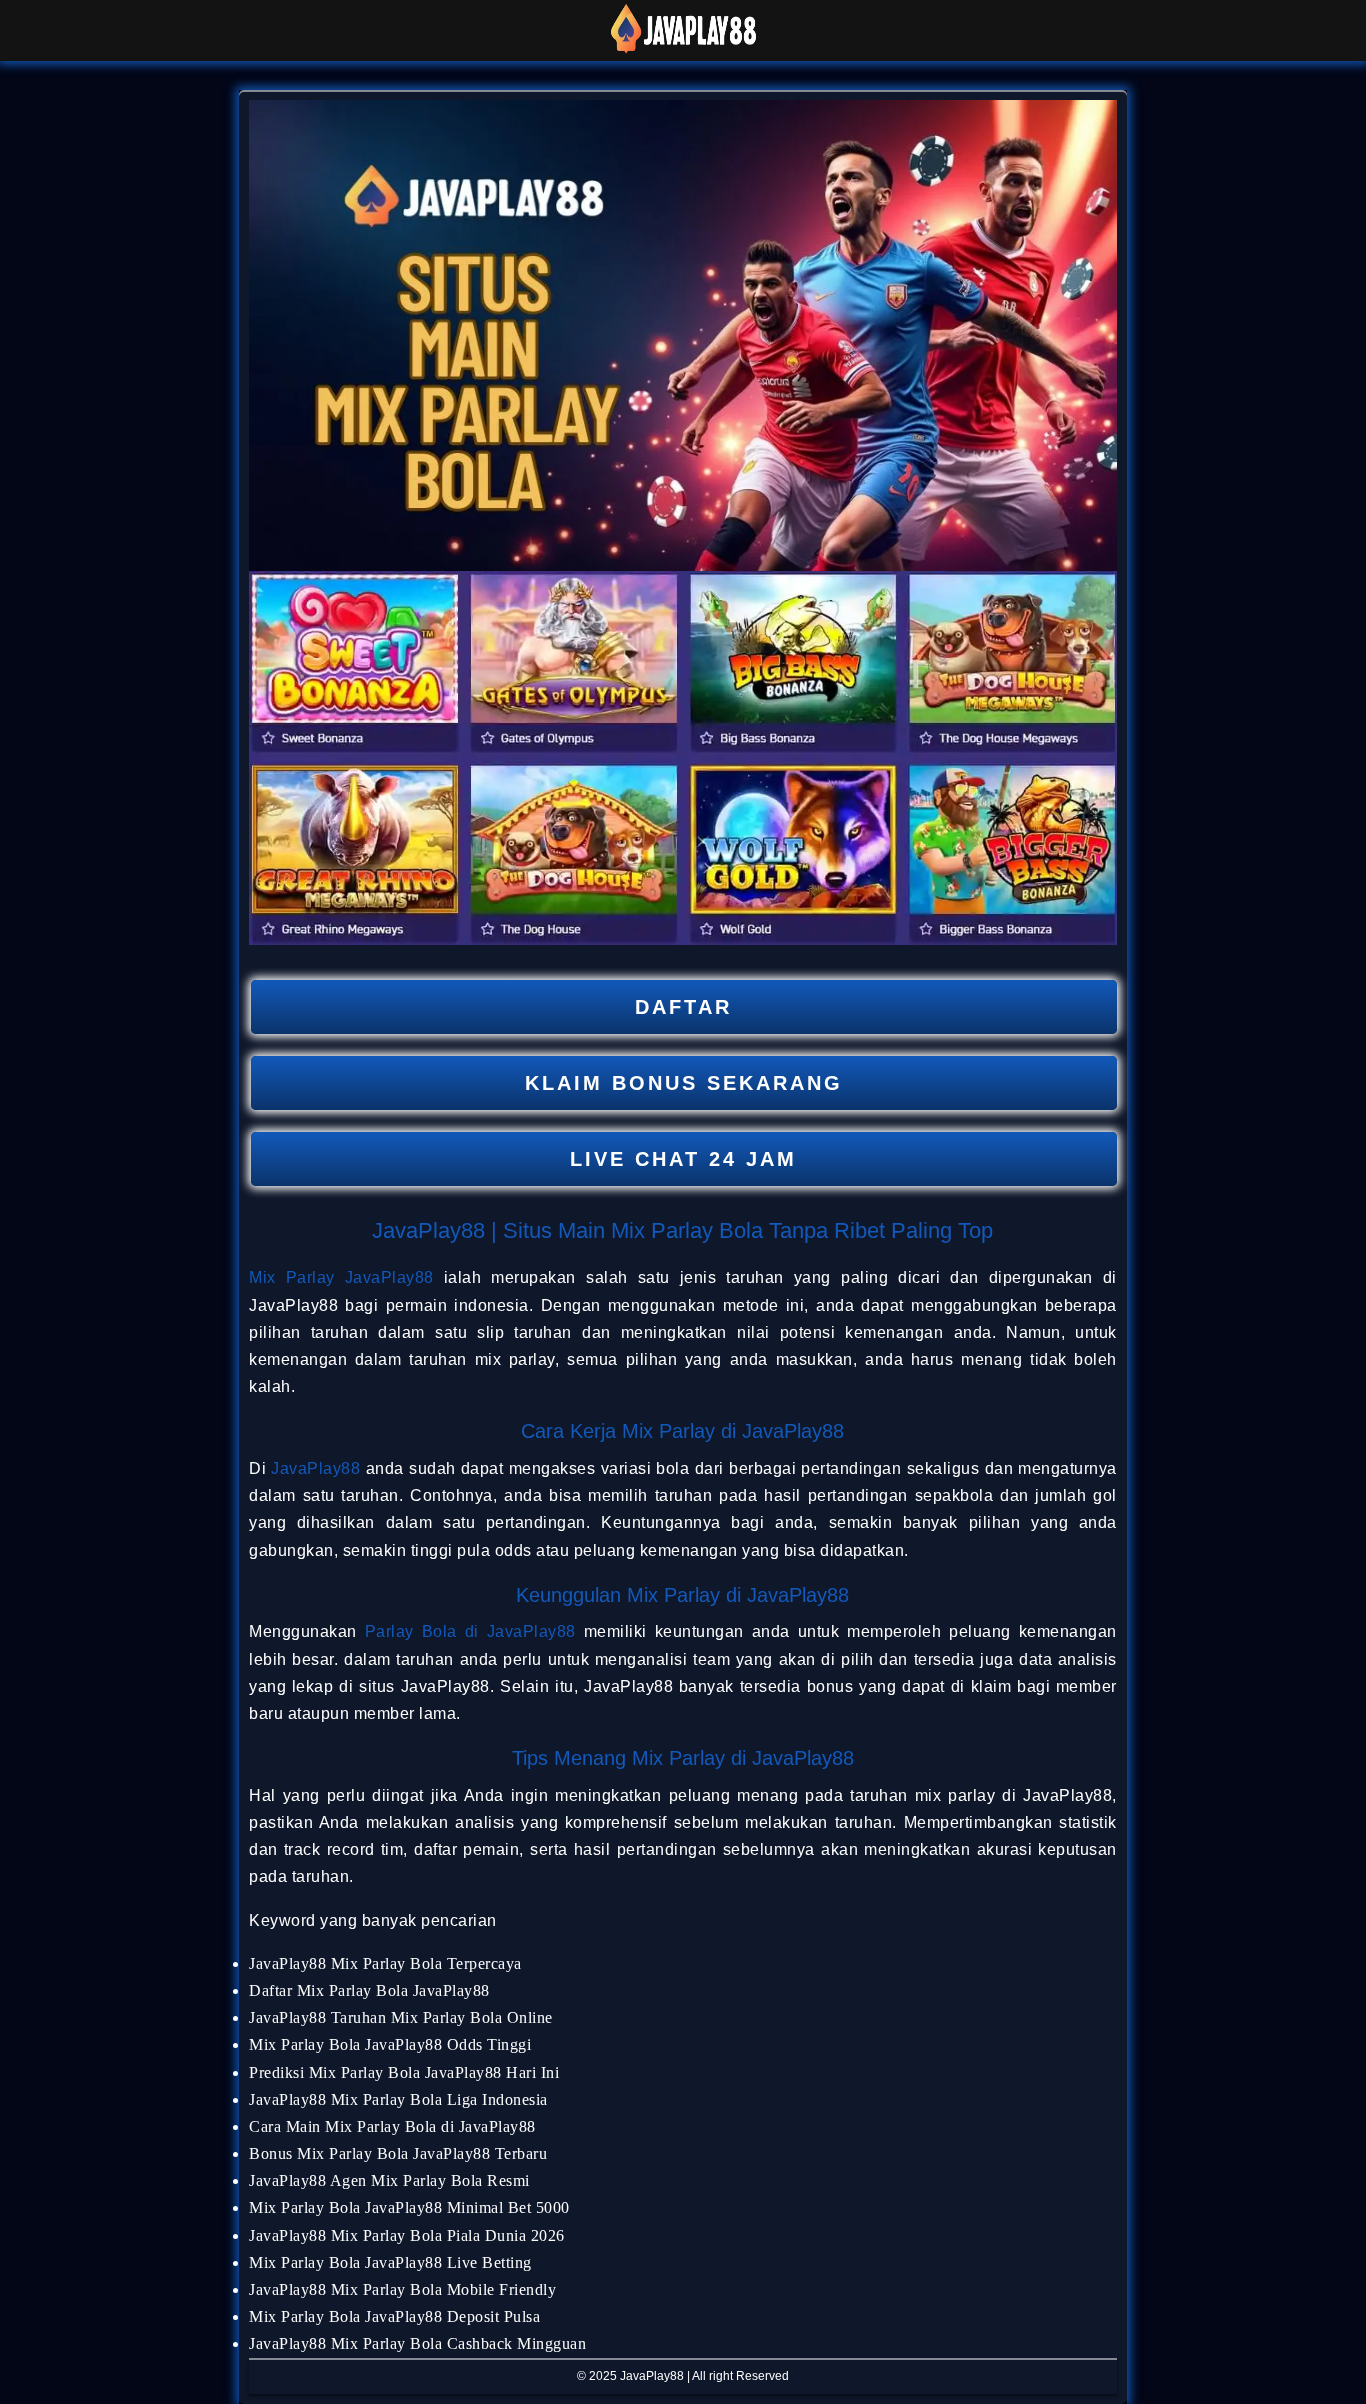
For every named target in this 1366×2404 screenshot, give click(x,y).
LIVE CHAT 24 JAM (683, 1159)
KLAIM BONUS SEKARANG (684, 1083)
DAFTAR (683, 1007)
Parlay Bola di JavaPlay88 (470, 1631)
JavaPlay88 (315, 1468)
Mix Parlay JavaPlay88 (341, 1277)
